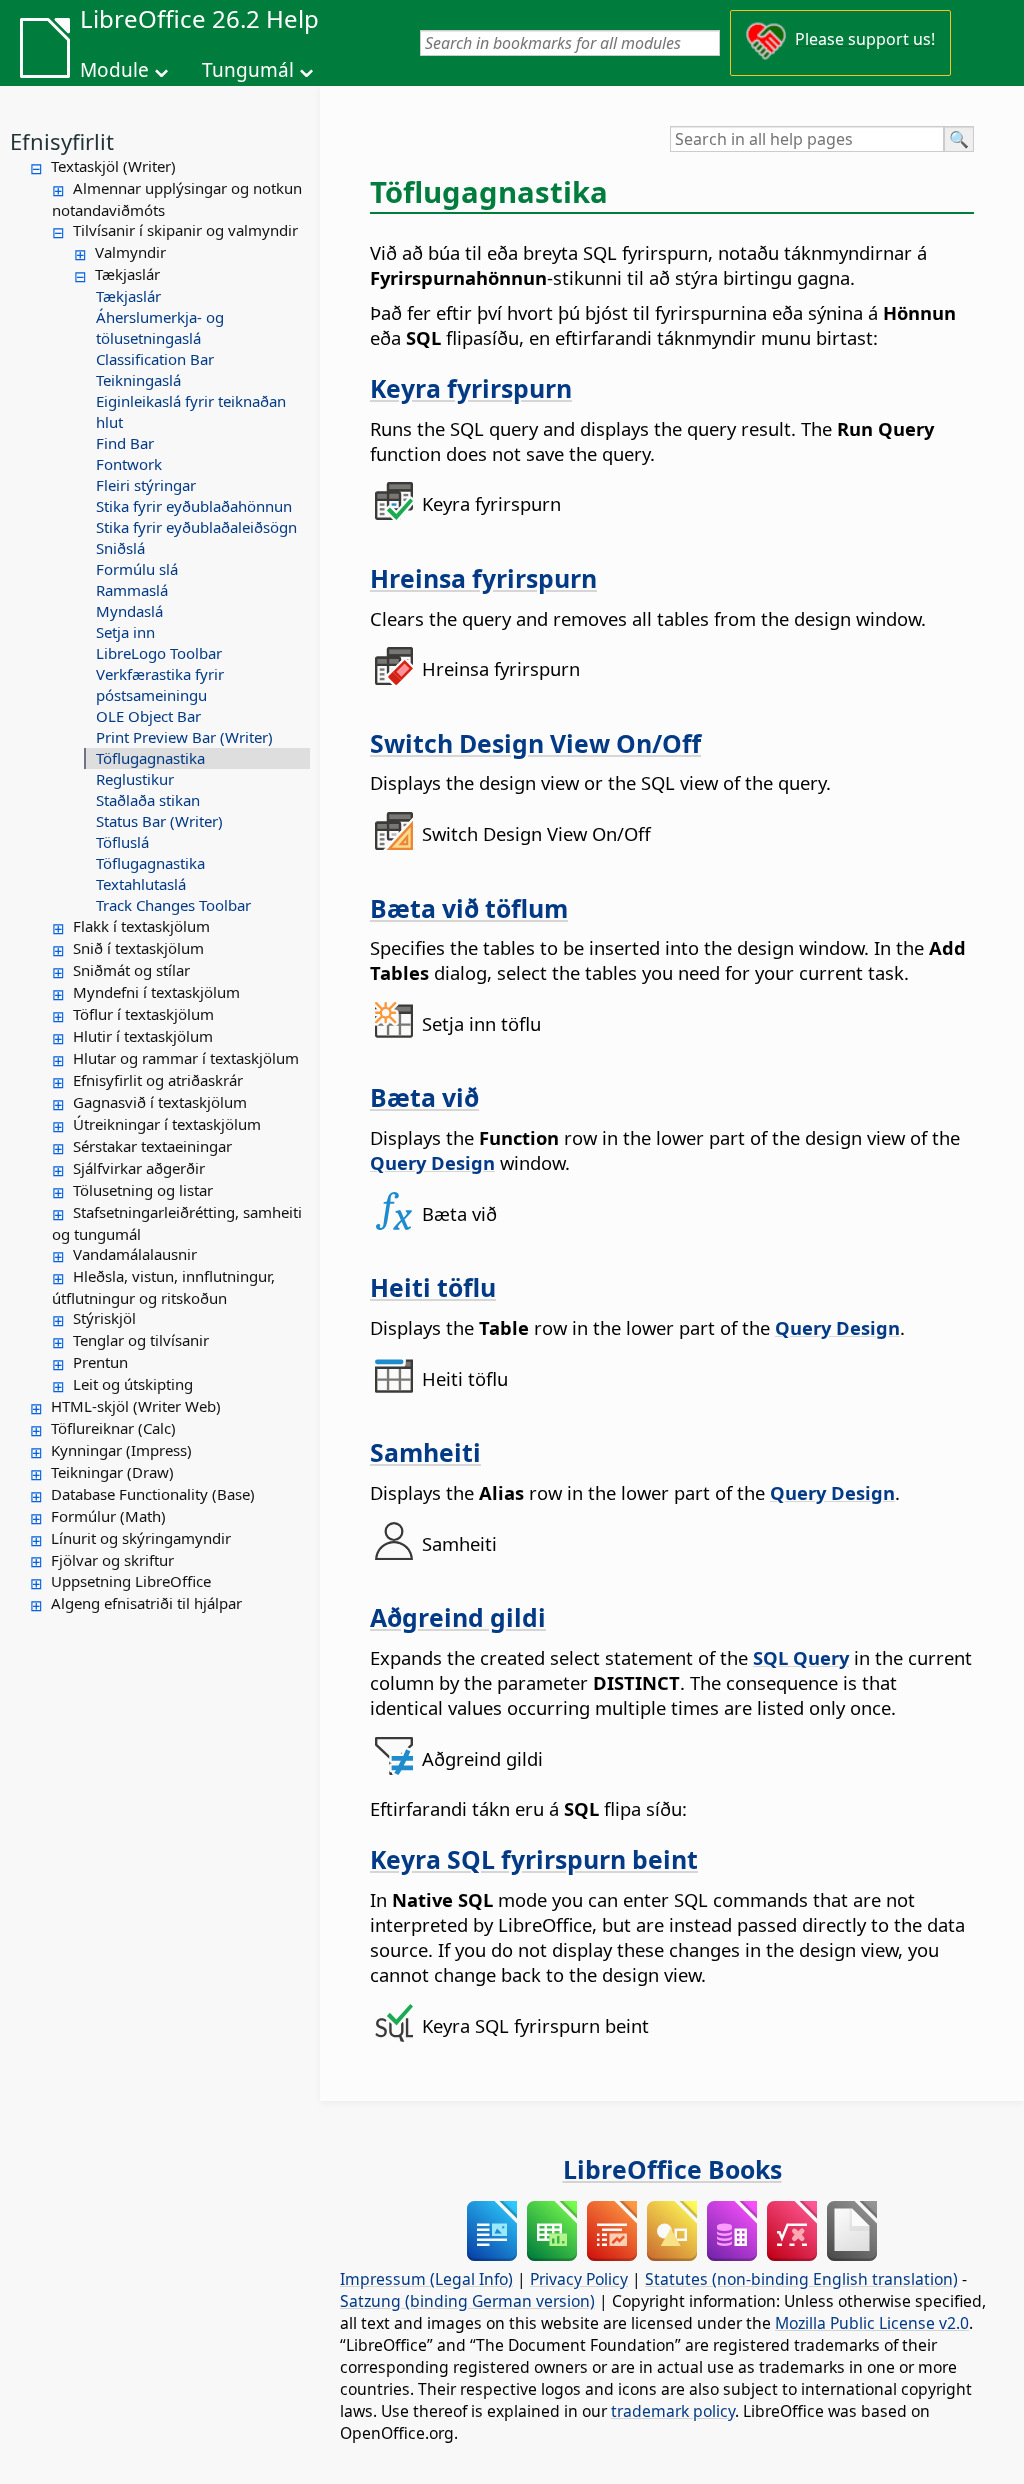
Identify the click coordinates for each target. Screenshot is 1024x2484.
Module (114, 70)
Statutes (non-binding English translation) (801, 2279)
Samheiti (425, 1452)
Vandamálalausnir (135, 1254)
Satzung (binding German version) (467, 2301)
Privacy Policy (579, 2279)
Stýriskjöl (104, 1318)
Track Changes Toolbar (173, 905)
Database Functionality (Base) (153, 1494)
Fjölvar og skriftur (112, 1560)
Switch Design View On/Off (535, 743)
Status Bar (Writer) (159, 821)
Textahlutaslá (141, 884)
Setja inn (125, 632)
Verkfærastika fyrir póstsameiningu (160, 684)
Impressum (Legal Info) (426, 2279)
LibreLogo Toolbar (159, 653)
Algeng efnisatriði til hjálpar (146, 1603)
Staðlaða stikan (148, 800)
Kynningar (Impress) (121, 1450)
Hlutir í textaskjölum (143, 1036)
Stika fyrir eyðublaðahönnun (194, 506)
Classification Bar (155, 359)
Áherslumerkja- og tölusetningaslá (160, 327)
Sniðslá (120, 548)
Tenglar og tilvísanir (141, 1340)
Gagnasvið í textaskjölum (160, 1102)
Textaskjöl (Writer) (113, 166)
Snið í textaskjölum (138, 948)
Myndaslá (129, 611)
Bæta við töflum (469, 908)
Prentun (100, 1362)
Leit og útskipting (133, 1384)
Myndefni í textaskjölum (156, 992)
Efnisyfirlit (62, 141)
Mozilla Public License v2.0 (872, 2323)
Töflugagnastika (150, 758)
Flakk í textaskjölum (141, 926)
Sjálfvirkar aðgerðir (139, 1168)
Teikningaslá (138, 380)
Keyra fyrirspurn (471, 388)
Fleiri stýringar (146, 485)
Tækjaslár (127, 274)
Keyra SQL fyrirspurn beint (534, 1859)
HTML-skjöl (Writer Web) (136, 1406)
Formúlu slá (137, 569)
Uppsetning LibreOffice (131, 1581)
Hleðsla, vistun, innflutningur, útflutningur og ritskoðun (163, 1287)
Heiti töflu (433, 1287)
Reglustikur (135, 779)
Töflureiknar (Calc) (113, 1428)
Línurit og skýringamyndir (141, 1538)
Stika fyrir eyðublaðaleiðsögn (196, 527)
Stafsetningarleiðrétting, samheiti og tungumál (177, 1223)
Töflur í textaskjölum (143, 1014)
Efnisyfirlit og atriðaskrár (158, 1080)
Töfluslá (122, 842)
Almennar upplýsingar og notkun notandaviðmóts (177, 199)
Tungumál (248, 70)
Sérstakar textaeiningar (152, 1146)
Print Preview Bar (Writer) (184, 737)
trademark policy (673, 2411)
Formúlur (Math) (108, 1516)
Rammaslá (132, 590)
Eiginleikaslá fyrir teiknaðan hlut (191, 411)
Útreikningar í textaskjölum (167, 1124)
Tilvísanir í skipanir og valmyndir (185, 230)
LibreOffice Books (672, 2169)
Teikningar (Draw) (112, 1472)
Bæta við (424, 1097)
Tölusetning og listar (143, 1190)
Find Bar (125, 443)
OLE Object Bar (148, 716)
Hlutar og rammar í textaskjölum (186, 1058)
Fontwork (129, 464)
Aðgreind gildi (458, 1617)
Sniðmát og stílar (131, 970)
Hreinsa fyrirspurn (483, 578)
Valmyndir (130, 252)
